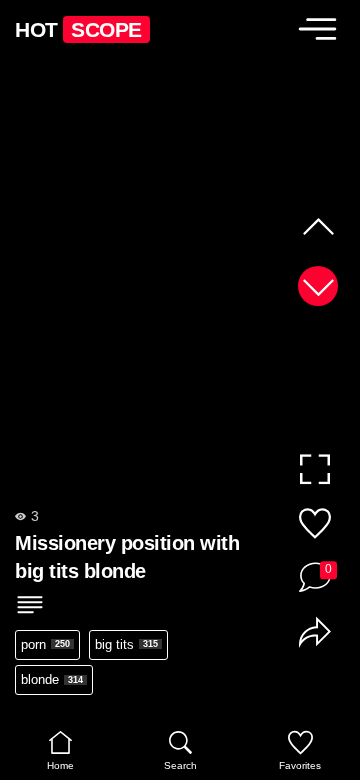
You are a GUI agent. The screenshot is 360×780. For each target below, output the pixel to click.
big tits (126, 644)
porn (45, 644)
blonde (52, 679)
